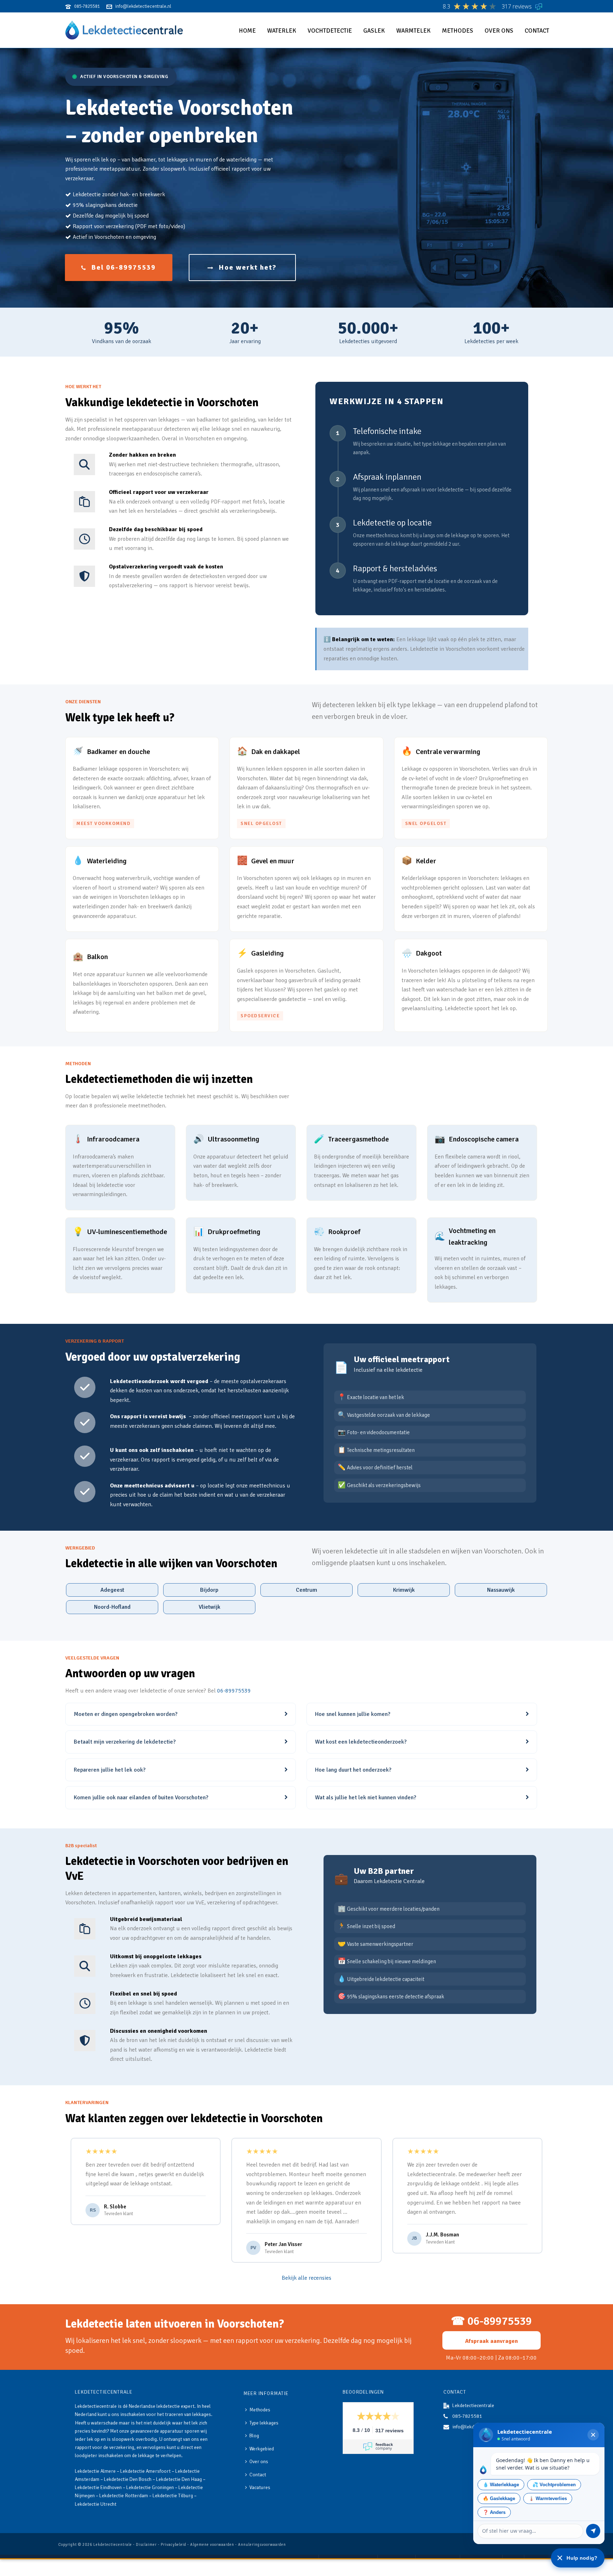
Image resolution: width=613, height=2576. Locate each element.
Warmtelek (413, 31)
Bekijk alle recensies (306, 2278)
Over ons (499, 31)
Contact (537, 31)
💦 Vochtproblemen (554, 2485)
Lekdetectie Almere (95, 2471)
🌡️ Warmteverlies (548, 2498)
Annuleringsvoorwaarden (262, 2545)
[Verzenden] (593, 2531)
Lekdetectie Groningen (150, 2487)
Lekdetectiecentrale (113, 2545)
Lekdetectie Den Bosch (128, 2479)
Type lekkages (264, 2423)
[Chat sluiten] (593, 2435)
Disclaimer (146, 2545)
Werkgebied (262, 2449)
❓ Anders (494, 2512)
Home (247, 31)
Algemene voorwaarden (212, 2545)
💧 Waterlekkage (501, 2485)
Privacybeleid (173, 2545)
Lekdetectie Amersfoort (145, 2471)
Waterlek (282, 31)
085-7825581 (467, 2416)
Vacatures (260, 2487)
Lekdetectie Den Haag (179, 2479)
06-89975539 (234, 1691)
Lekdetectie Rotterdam (124, 2496)
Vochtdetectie (330, 31)
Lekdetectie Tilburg (173, 2496)
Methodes (458, 31)
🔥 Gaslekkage (499, 2498)
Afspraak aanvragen (491, 2341)
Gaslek (374, 31)
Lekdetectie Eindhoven (98, 2487)
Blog (254, 2436)
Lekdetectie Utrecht (96, 2504)
